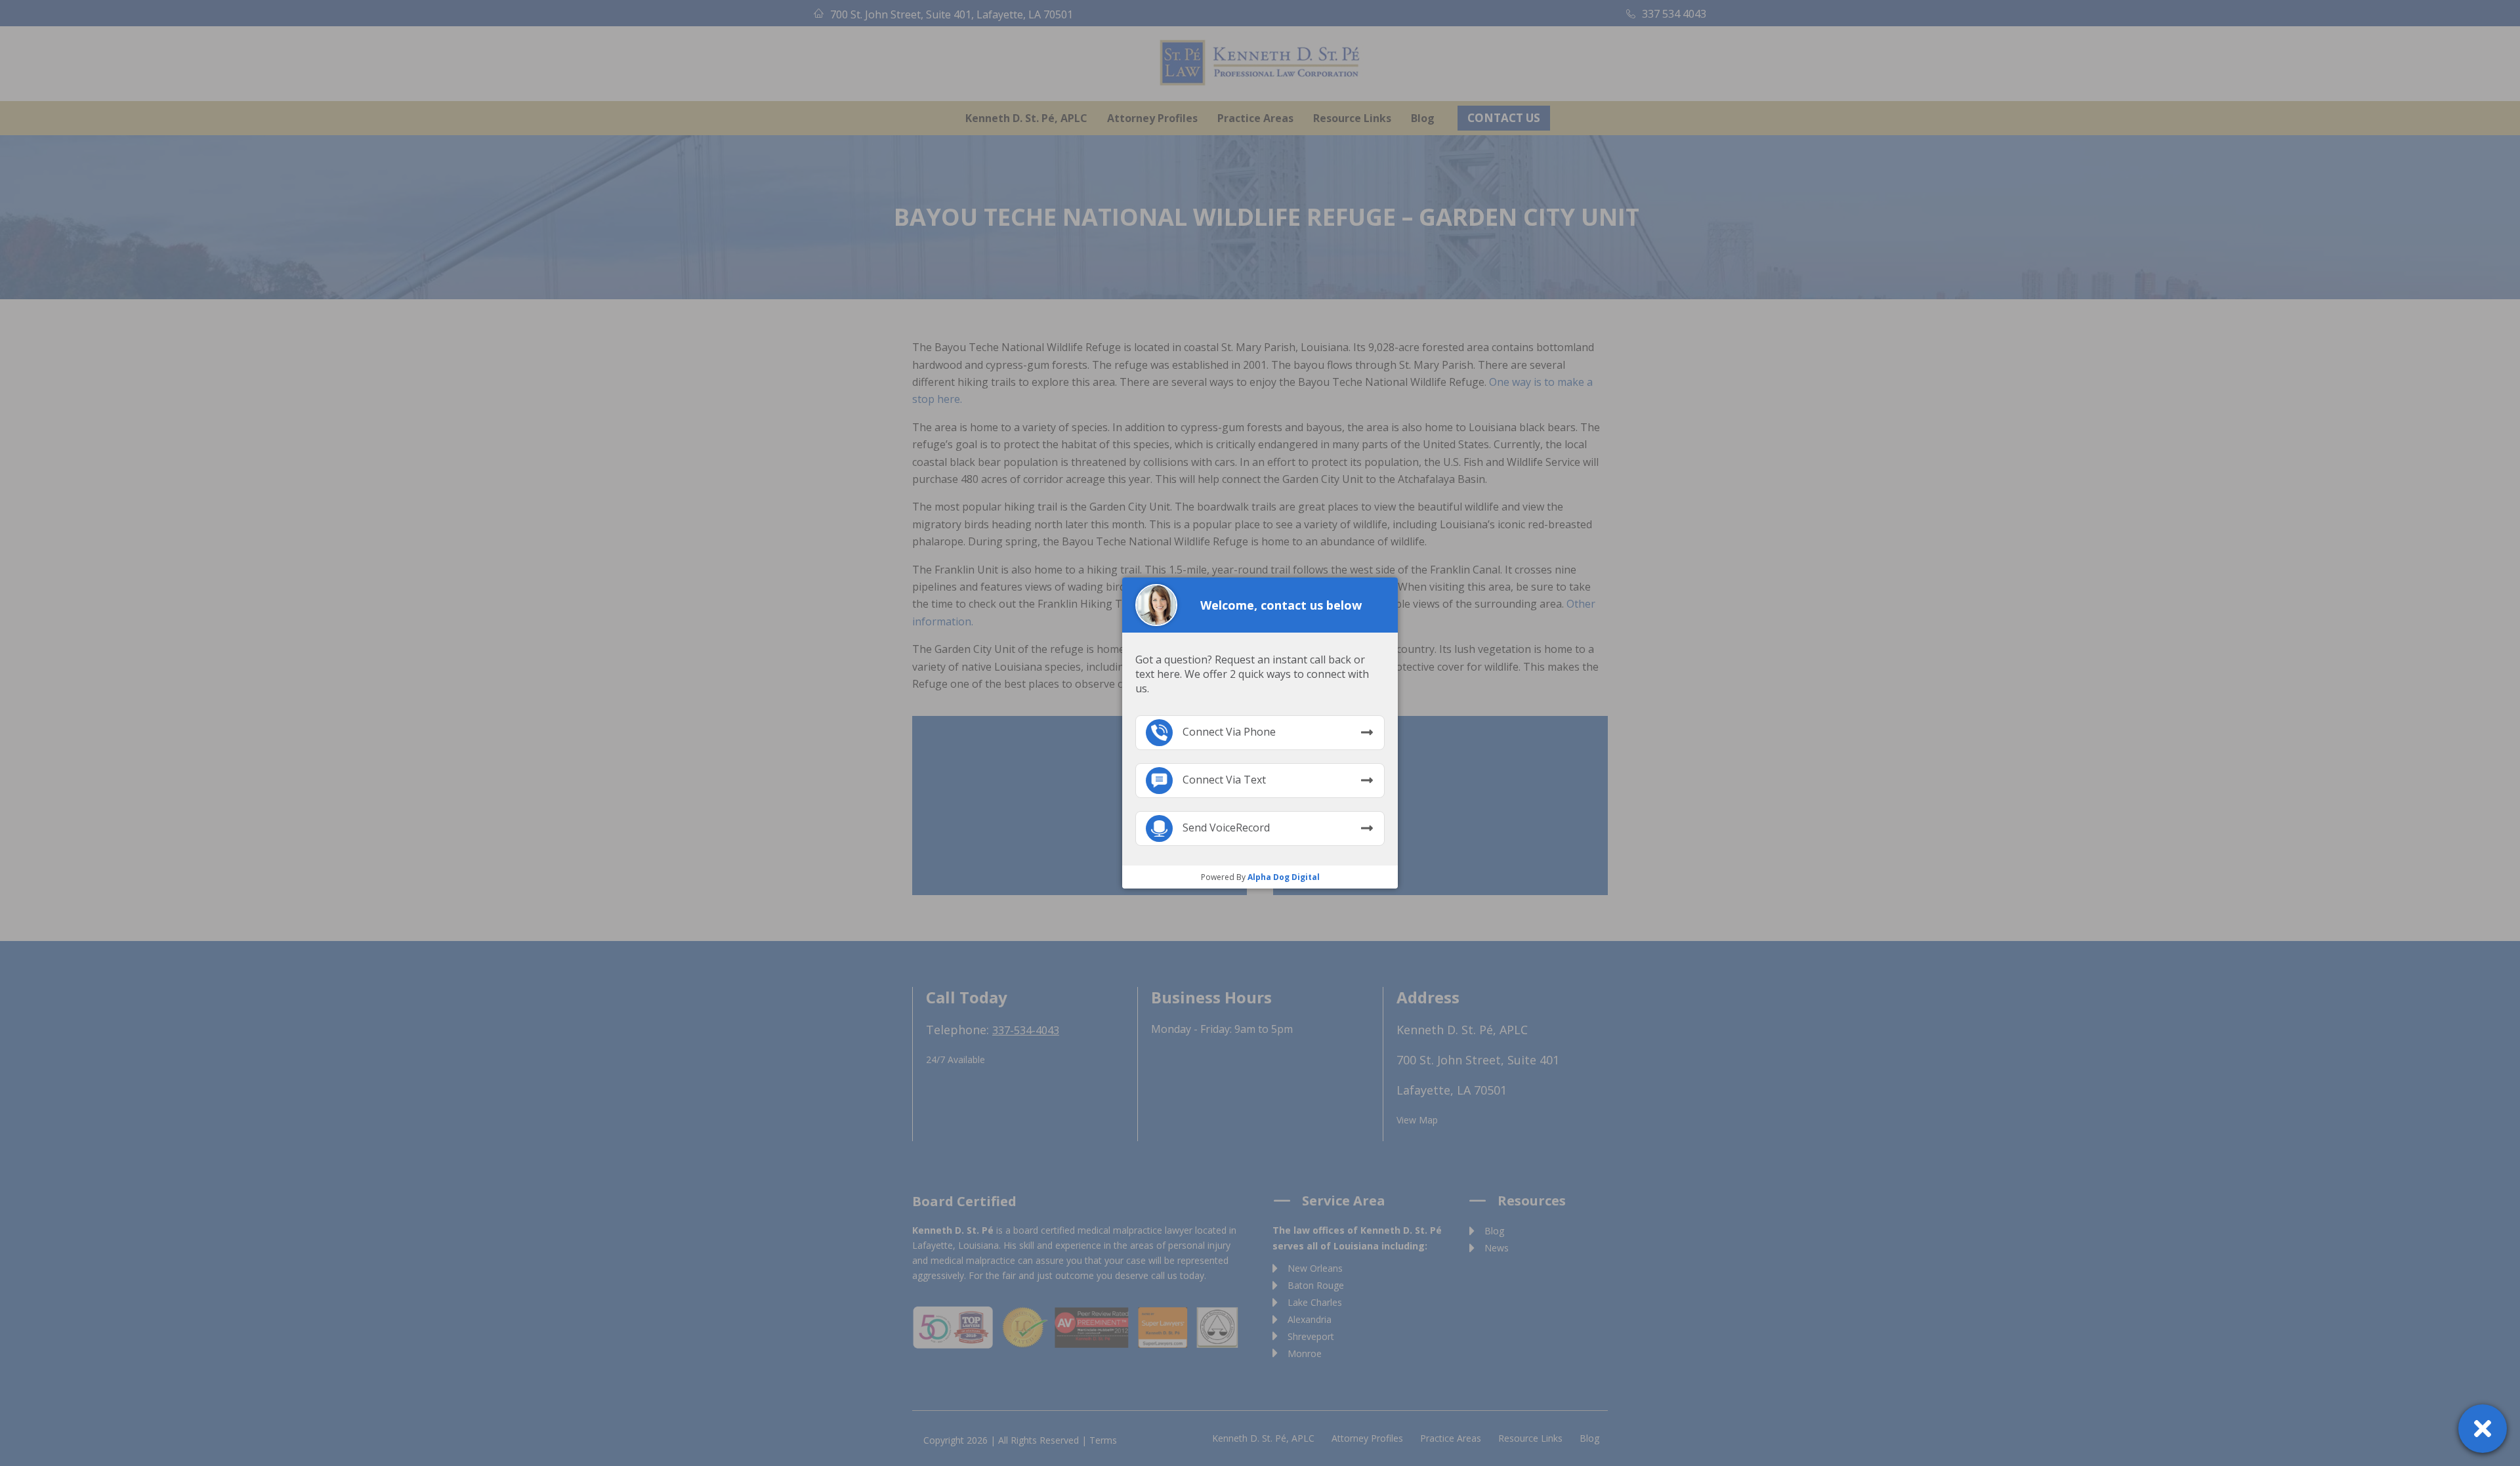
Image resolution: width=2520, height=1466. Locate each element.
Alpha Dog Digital (1284, 877)
